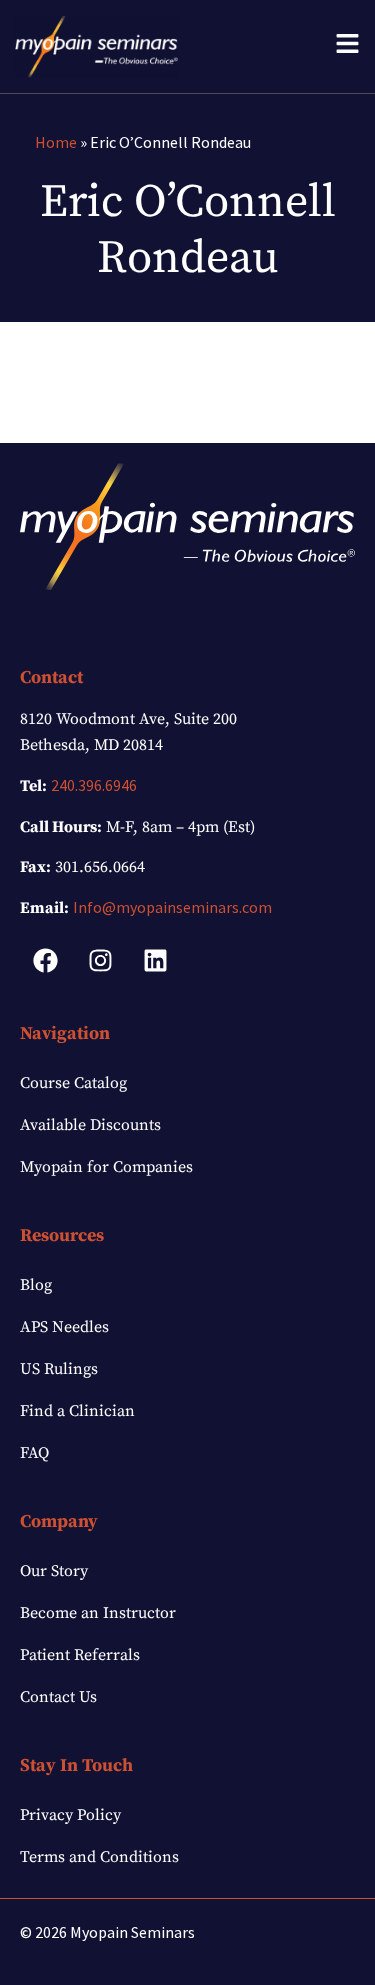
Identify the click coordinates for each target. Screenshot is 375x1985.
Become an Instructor (98, 1613)
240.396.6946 (94, 785)
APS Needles (64, 1327)
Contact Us (58, 1697)
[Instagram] (100, 961)
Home (56, 142)
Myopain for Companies (106, 1167)
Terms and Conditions (99, 1857)
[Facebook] (45, 961)
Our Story (54, 1571)
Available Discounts (90, 1125)
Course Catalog (73, 1083)
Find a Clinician (77, 1411)
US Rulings (59, 1369)
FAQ (34, 1453)
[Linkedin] (155, 961)
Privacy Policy (70, 1815)
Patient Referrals (80, 1655)
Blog (36, 1285)
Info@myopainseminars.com (172, 907)
